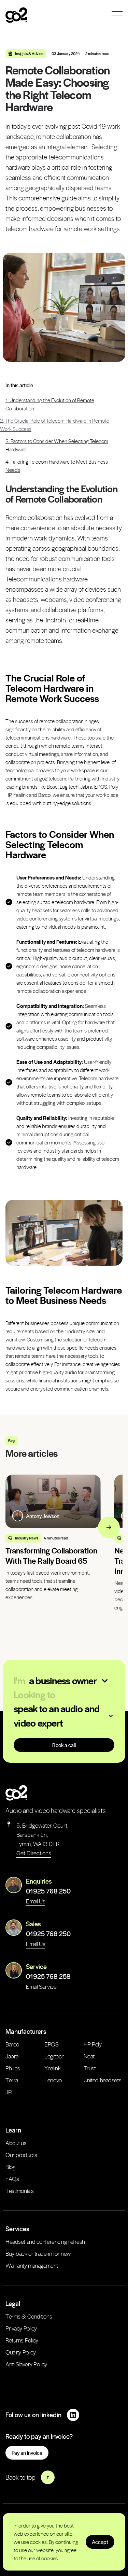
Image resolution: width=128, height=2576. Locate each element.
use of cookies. (43, 2558)
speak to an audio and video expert (56, 1715)
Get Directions (34, 1853)
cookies (38, 2542)
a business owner (63, 1680)
